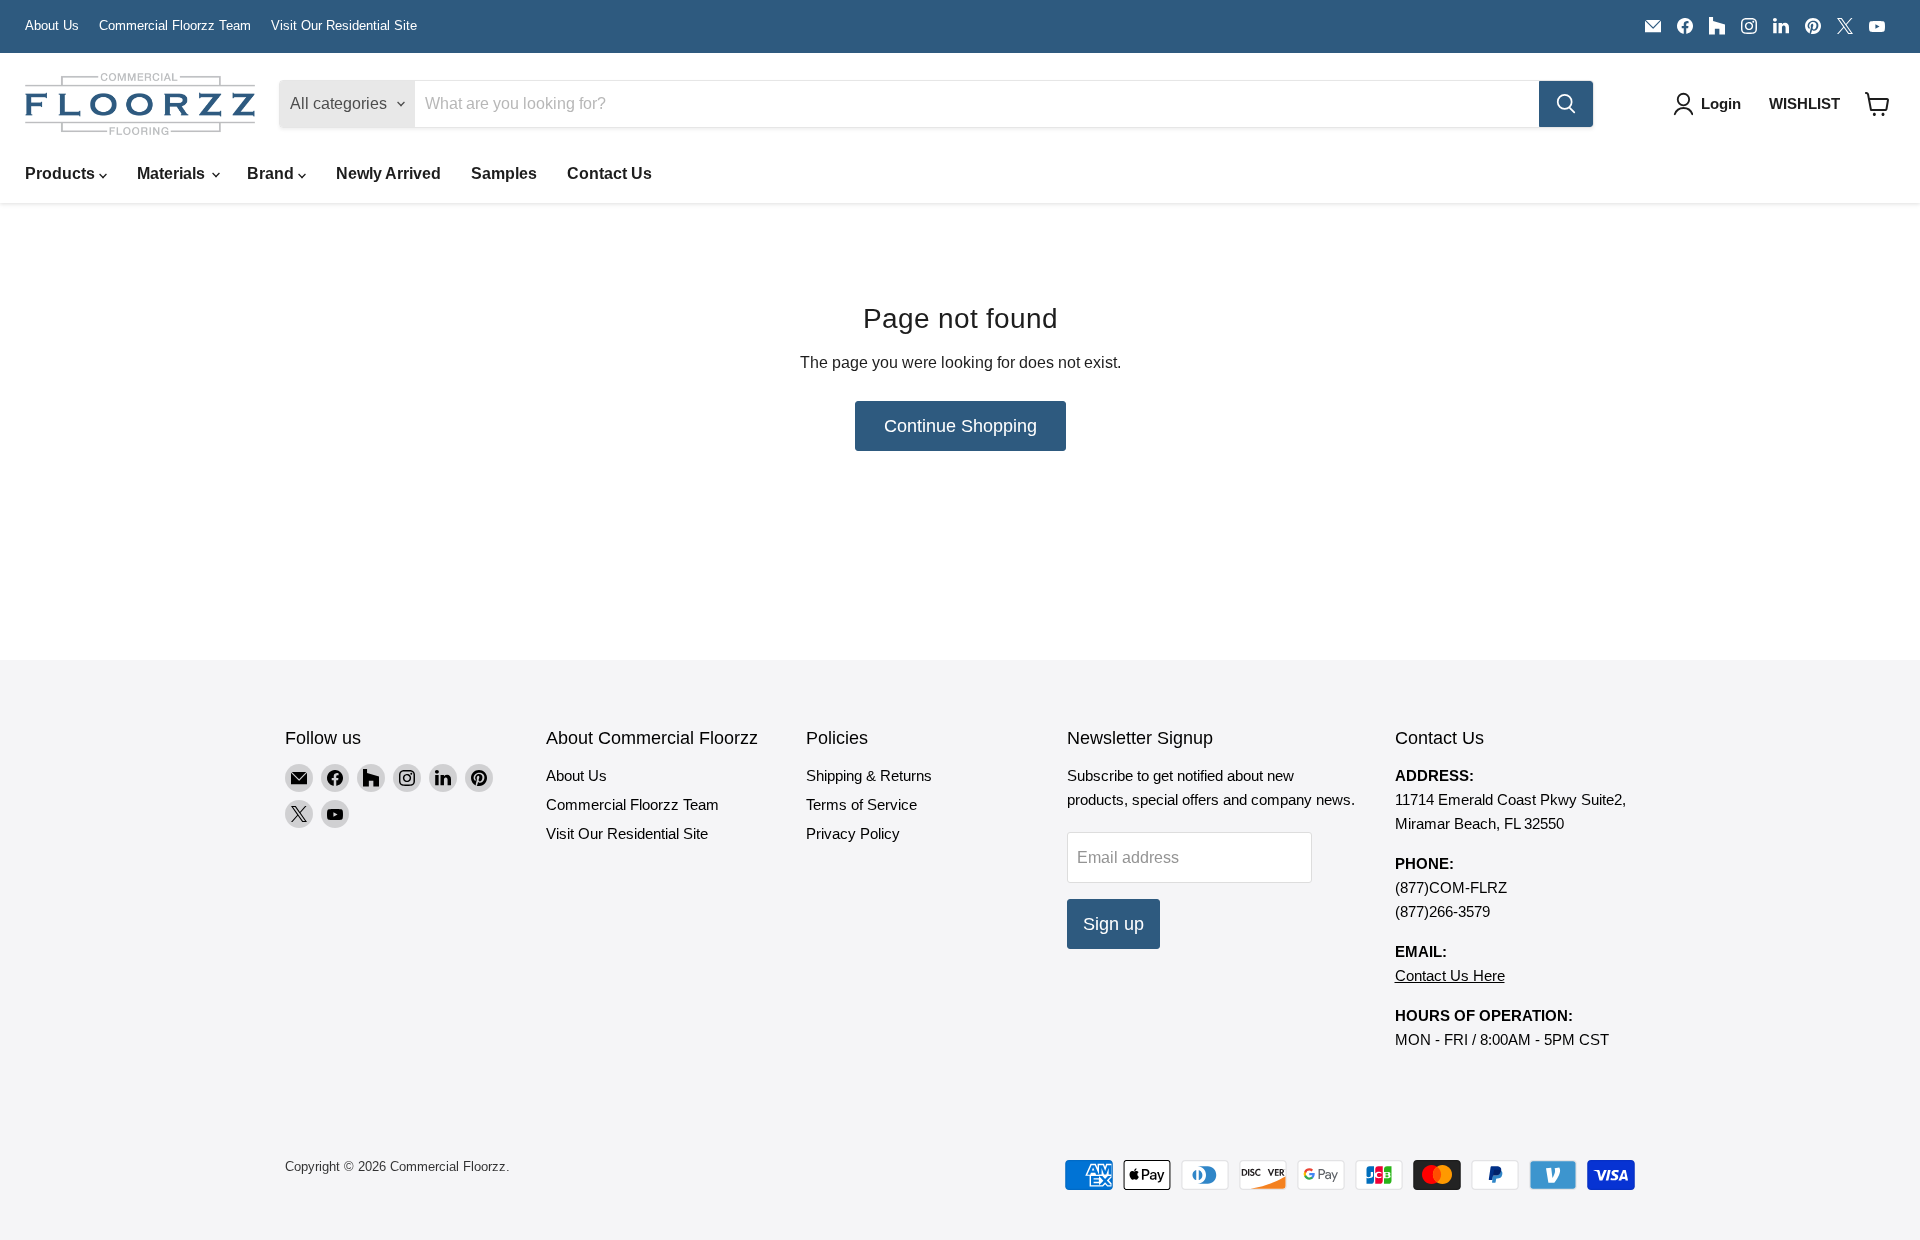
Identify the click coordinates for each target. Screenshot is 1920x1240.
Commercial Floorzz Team (175, 26)
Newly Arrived (388, 173)
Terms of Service (861, 804)
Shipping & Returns (869, 775)
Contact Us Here (1450, 975)
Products (62, 173)
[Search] (1566, 104)
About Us (52, 26)
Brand (272, 173)
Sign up (1113, 924)
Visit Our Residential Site (344, 26)
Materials (173, 173)
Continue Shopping (960, 426)
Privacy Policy (853, 833)
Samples (504, 173)
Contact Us (609, 173)
